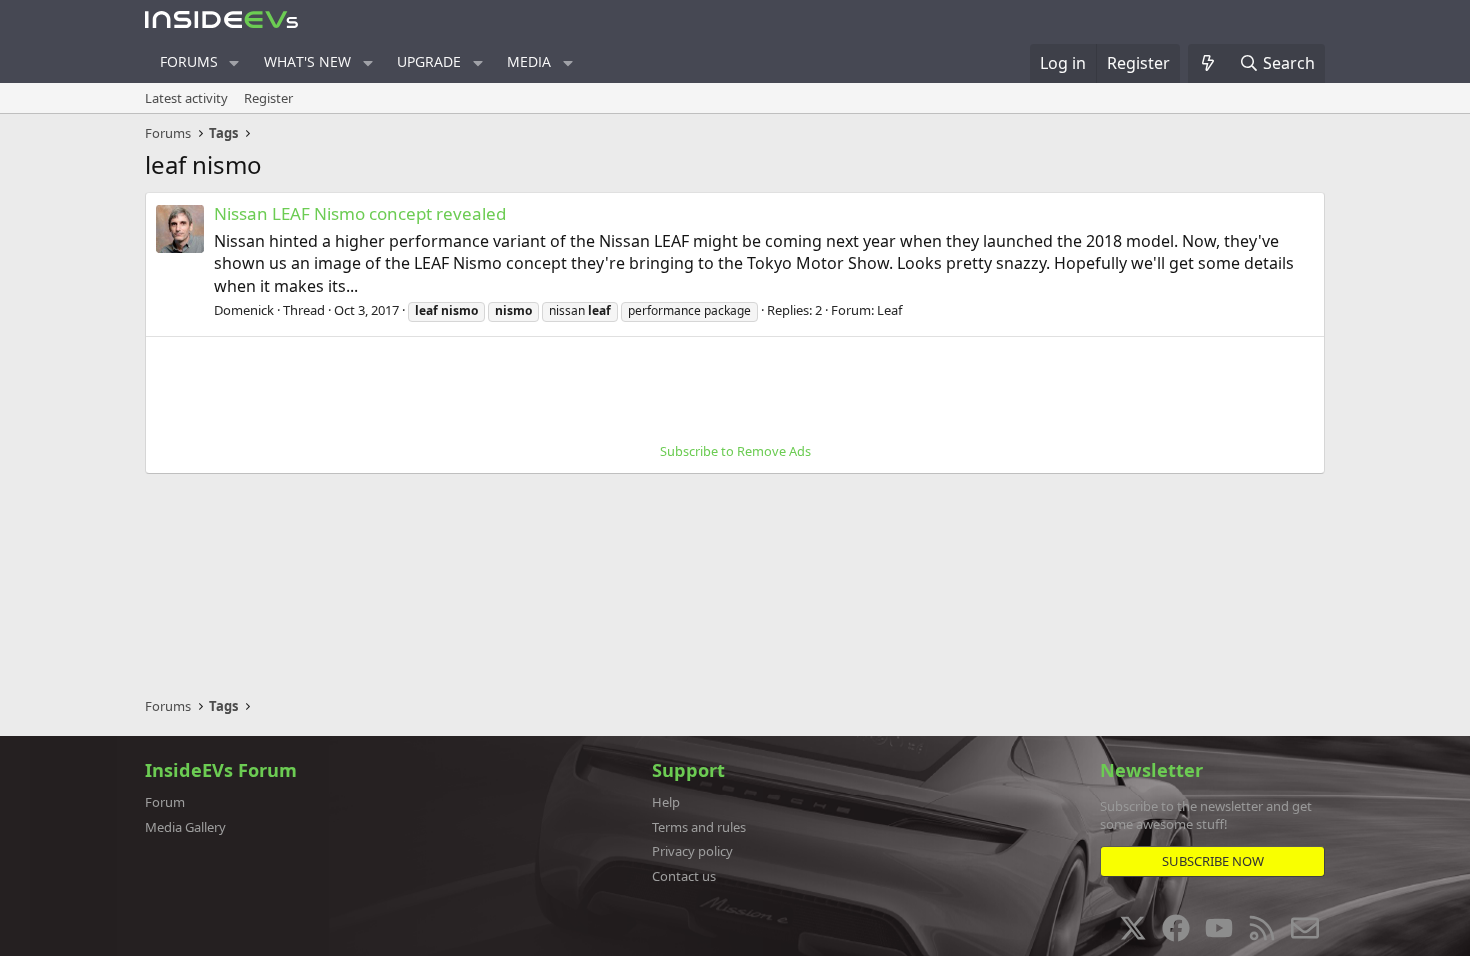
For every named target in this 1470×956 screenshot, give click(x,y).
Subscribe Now (1213, 861)
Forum (165, 802)
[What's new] (1208, 63)
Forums (189, 61)
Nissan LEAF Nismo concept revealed (360, 213)
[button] (234, 63)
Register (268, 98)
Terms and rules (699, 827)
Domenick (244, 310)
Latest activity (186, 98)
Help (666, 802)
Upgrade (429, 61)
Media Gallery (185, 827)
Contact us (684, 876)
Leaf (889, 310)
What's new (307, 61)
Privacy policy (692, 851)
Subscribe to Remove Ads (735, 451)
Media (529, 61)
